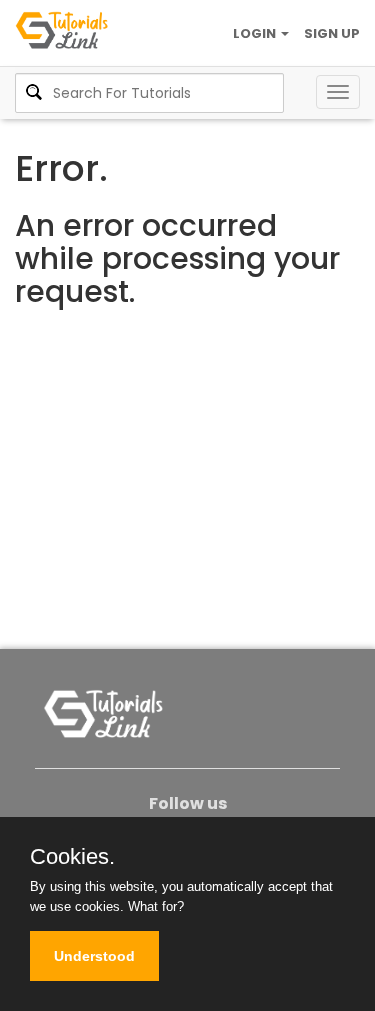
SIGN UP (332, 33)
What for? (156, 906)
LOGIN (256, 33)
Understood (94, 956)
